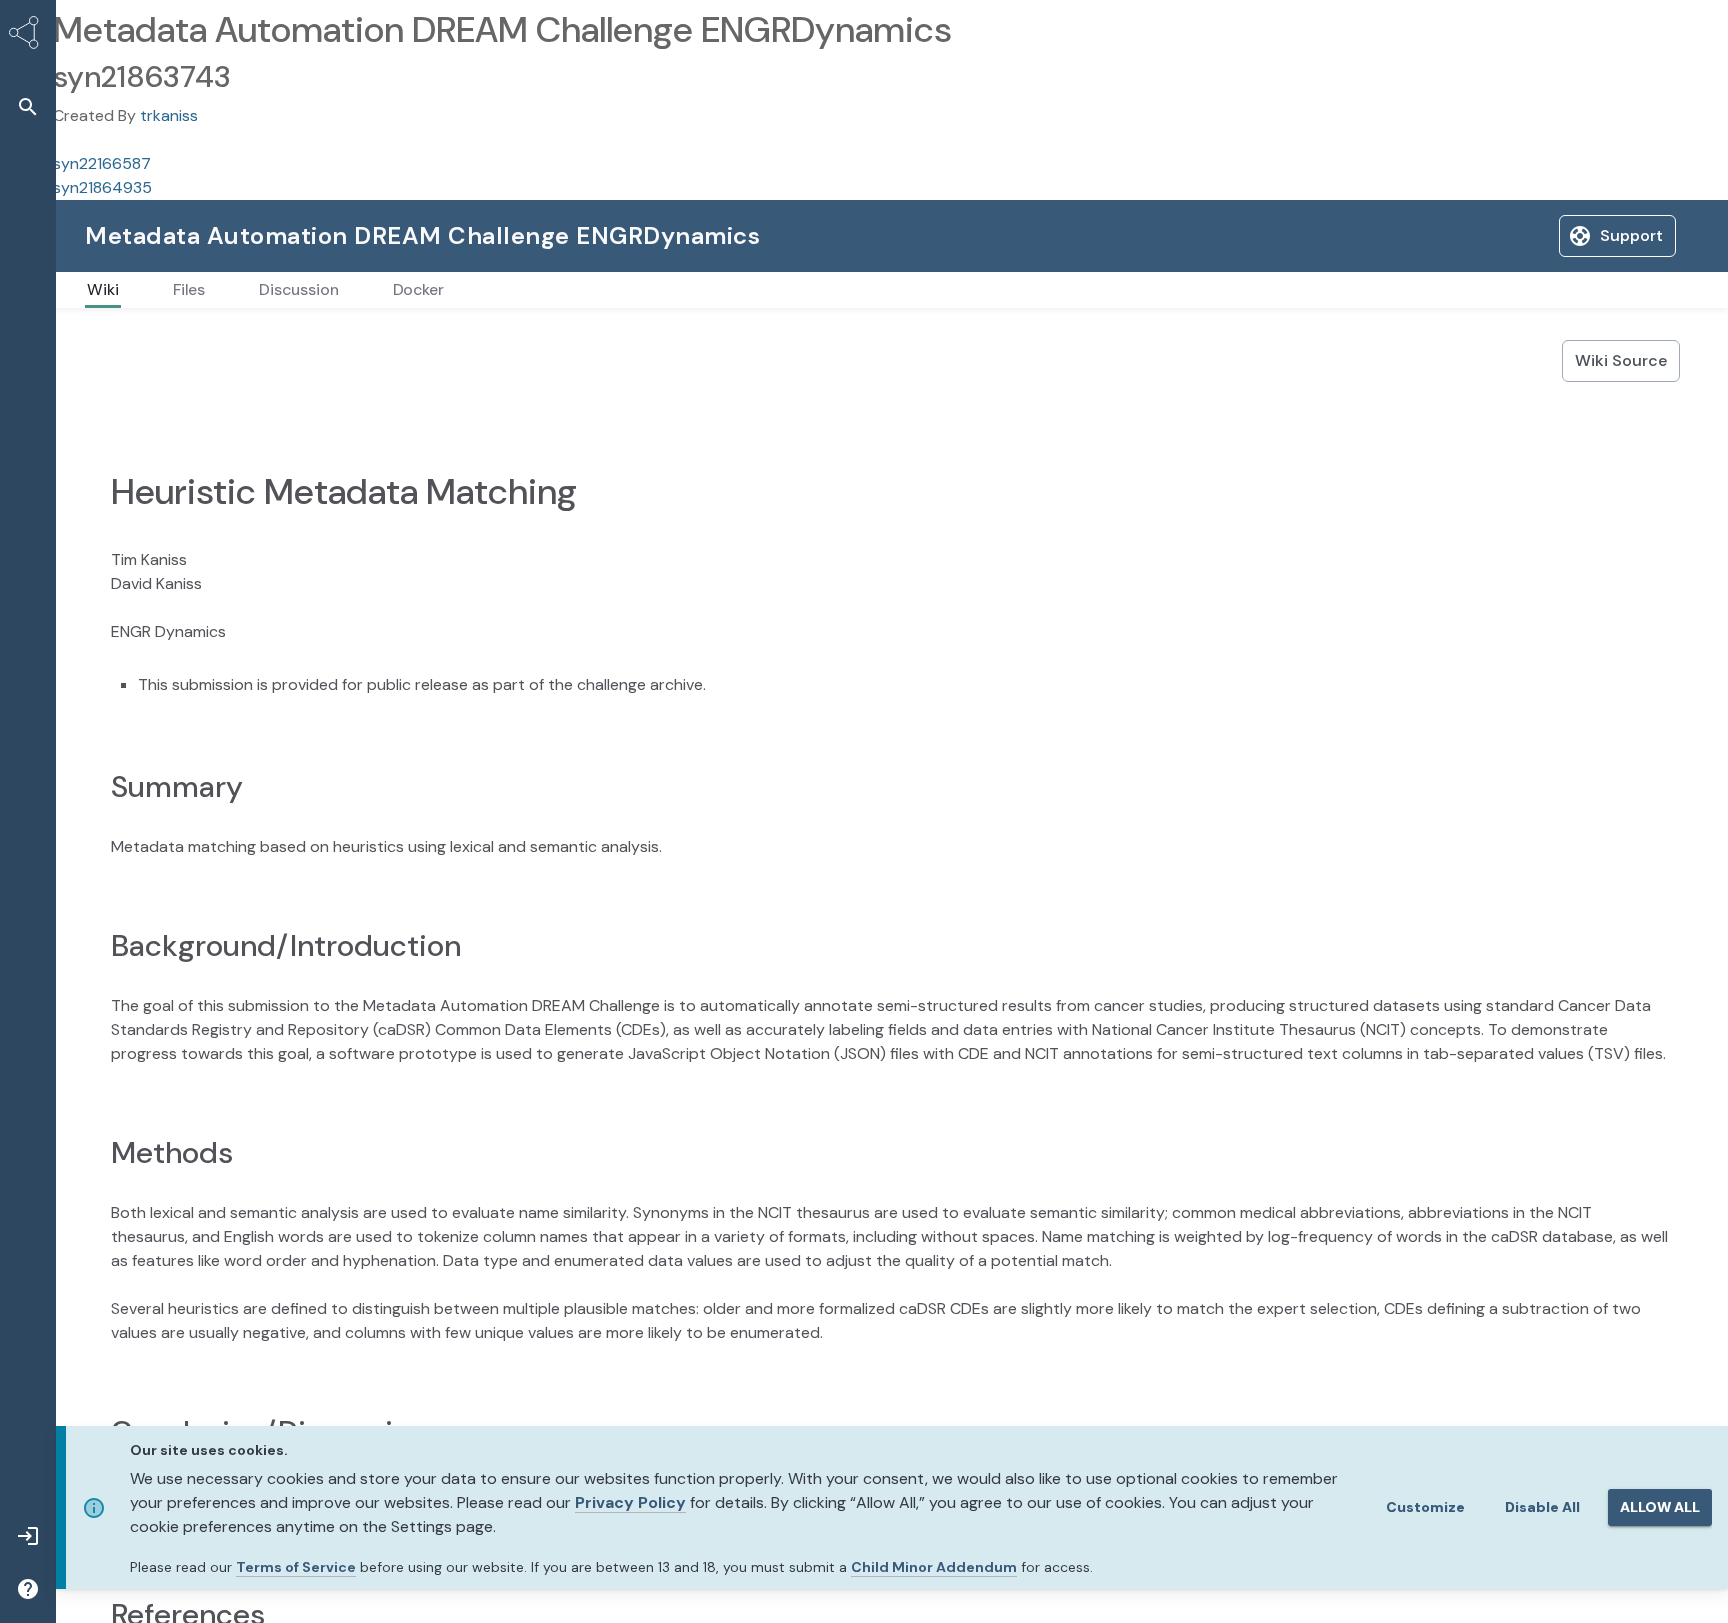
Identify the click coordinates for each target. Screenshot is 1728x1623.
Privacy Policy (630, 1502)
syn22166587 (102, 163)
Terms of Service (296, 1567)
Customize (1425, 1507)
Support (1480, 235)
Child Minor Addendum (934, 1567)
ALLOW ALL (1660, 1507)
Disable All (1542, 1507)
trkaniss (169, 115)
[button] (28, 106)
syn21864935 (102, 187)
